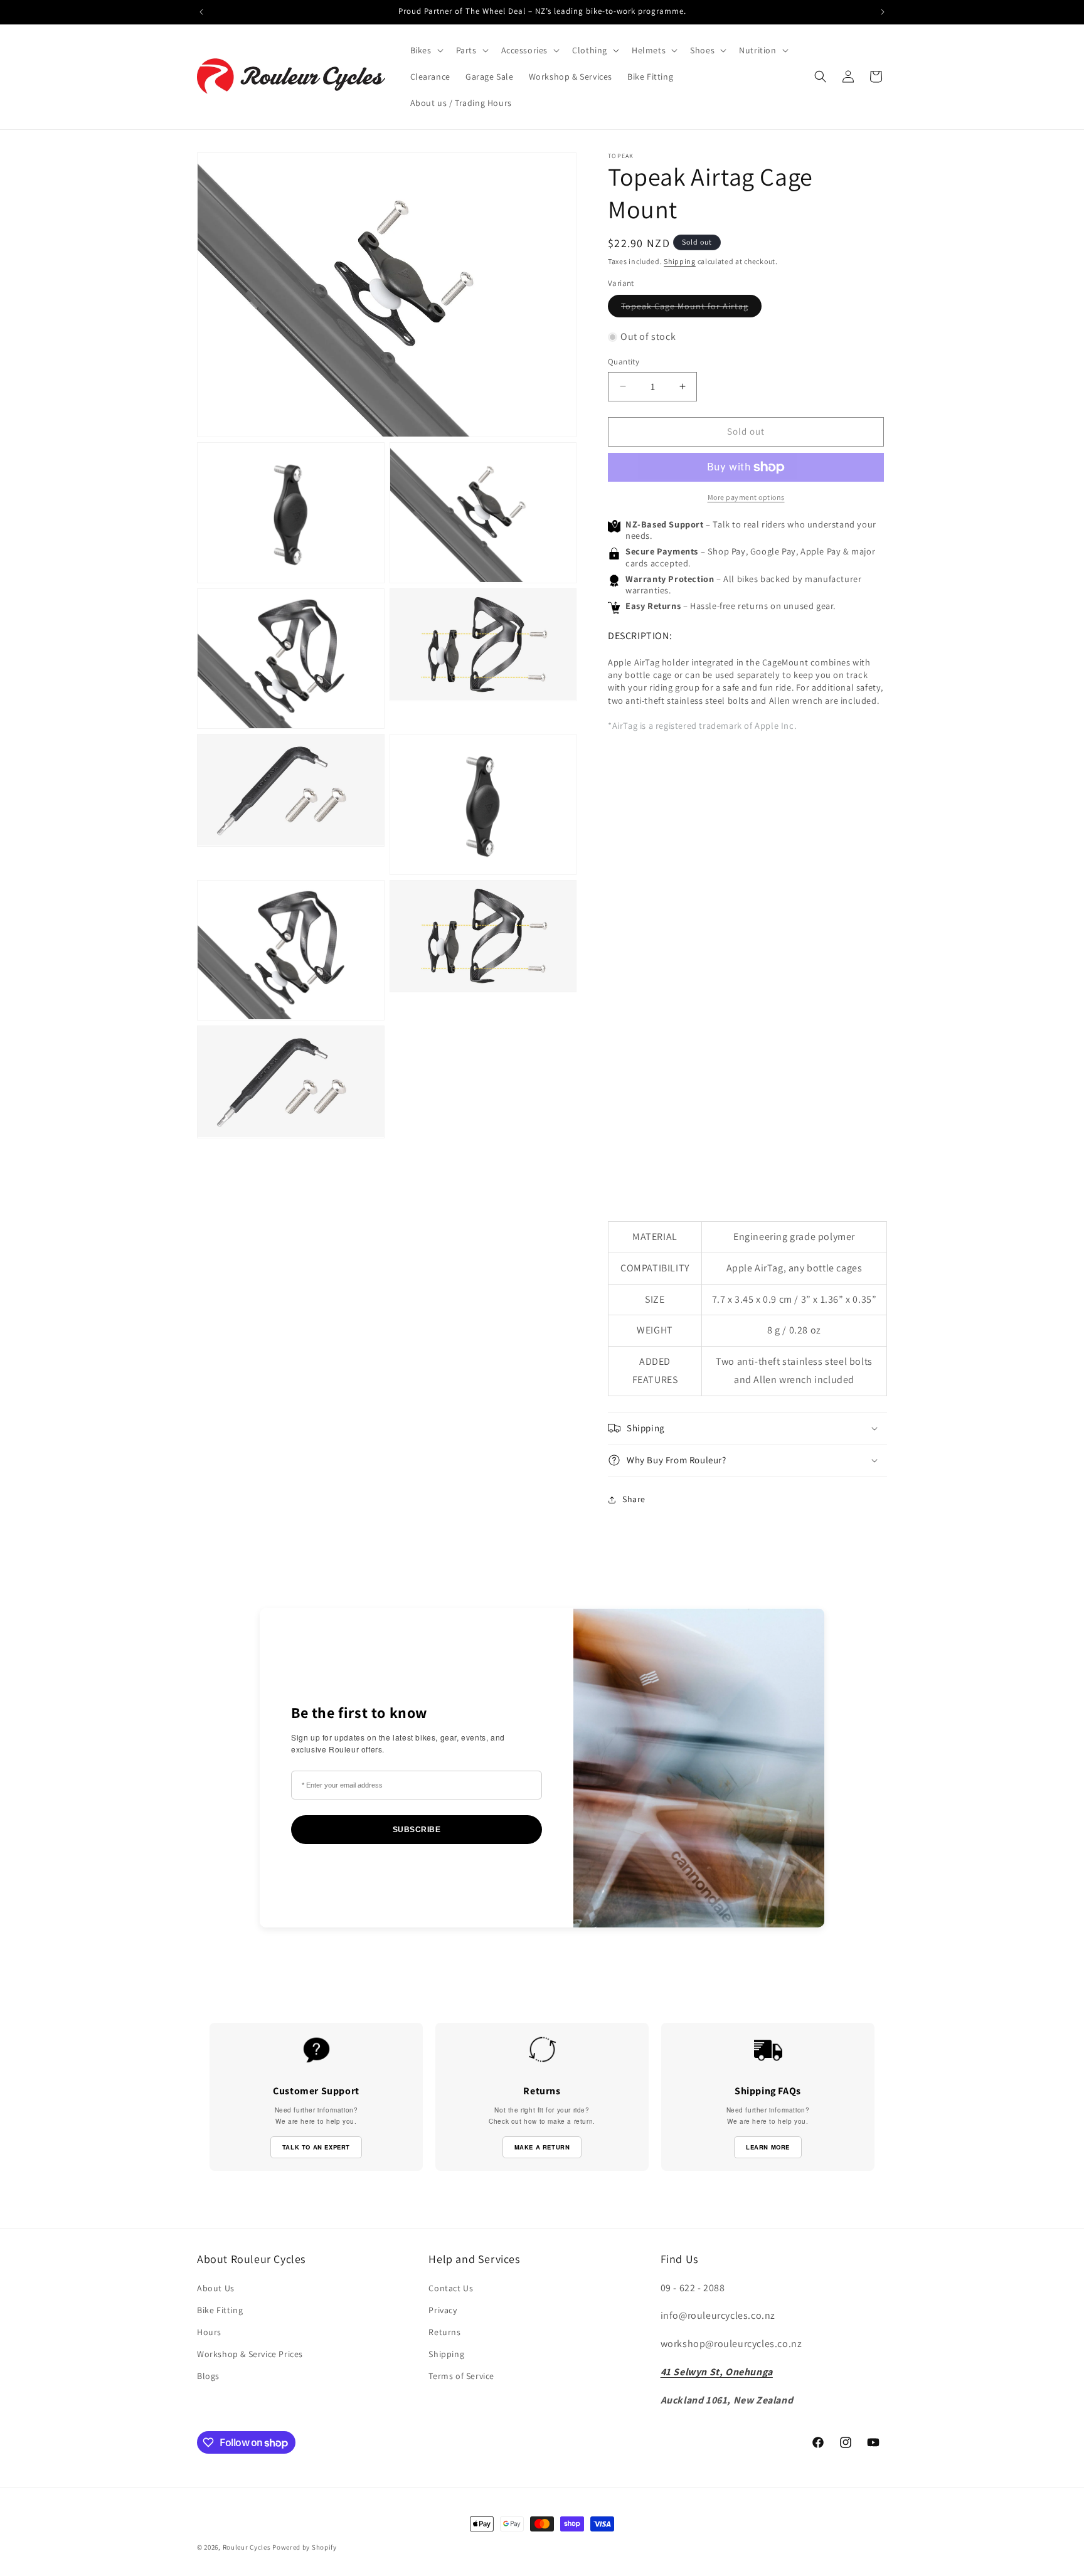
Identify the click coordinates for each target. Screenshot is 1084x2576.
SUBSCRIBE (417, 1830)
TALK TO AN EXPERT (316, 2147)
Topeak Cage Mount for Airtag (691, 309)
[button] (426, 50)
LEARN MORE (768, 2147)
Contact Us (451, 2288)
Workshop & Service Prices (250, 2354)
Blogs (208, 2376)
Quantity (624, 362)
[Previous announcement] (201, 12)
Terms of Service (461, 2376)
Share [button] (634, 1499)
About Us (216, 2288)
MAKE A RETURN (542, 2147)
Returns (444, 2332)
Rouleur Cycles (247, 2547)
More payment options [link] (746, 497)
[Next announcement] (883, 12)
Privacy (443, 2310)
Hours (209, 2332)
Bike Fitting (220, 2310)
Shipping (680, 261)
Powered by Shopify (305, 2547)
